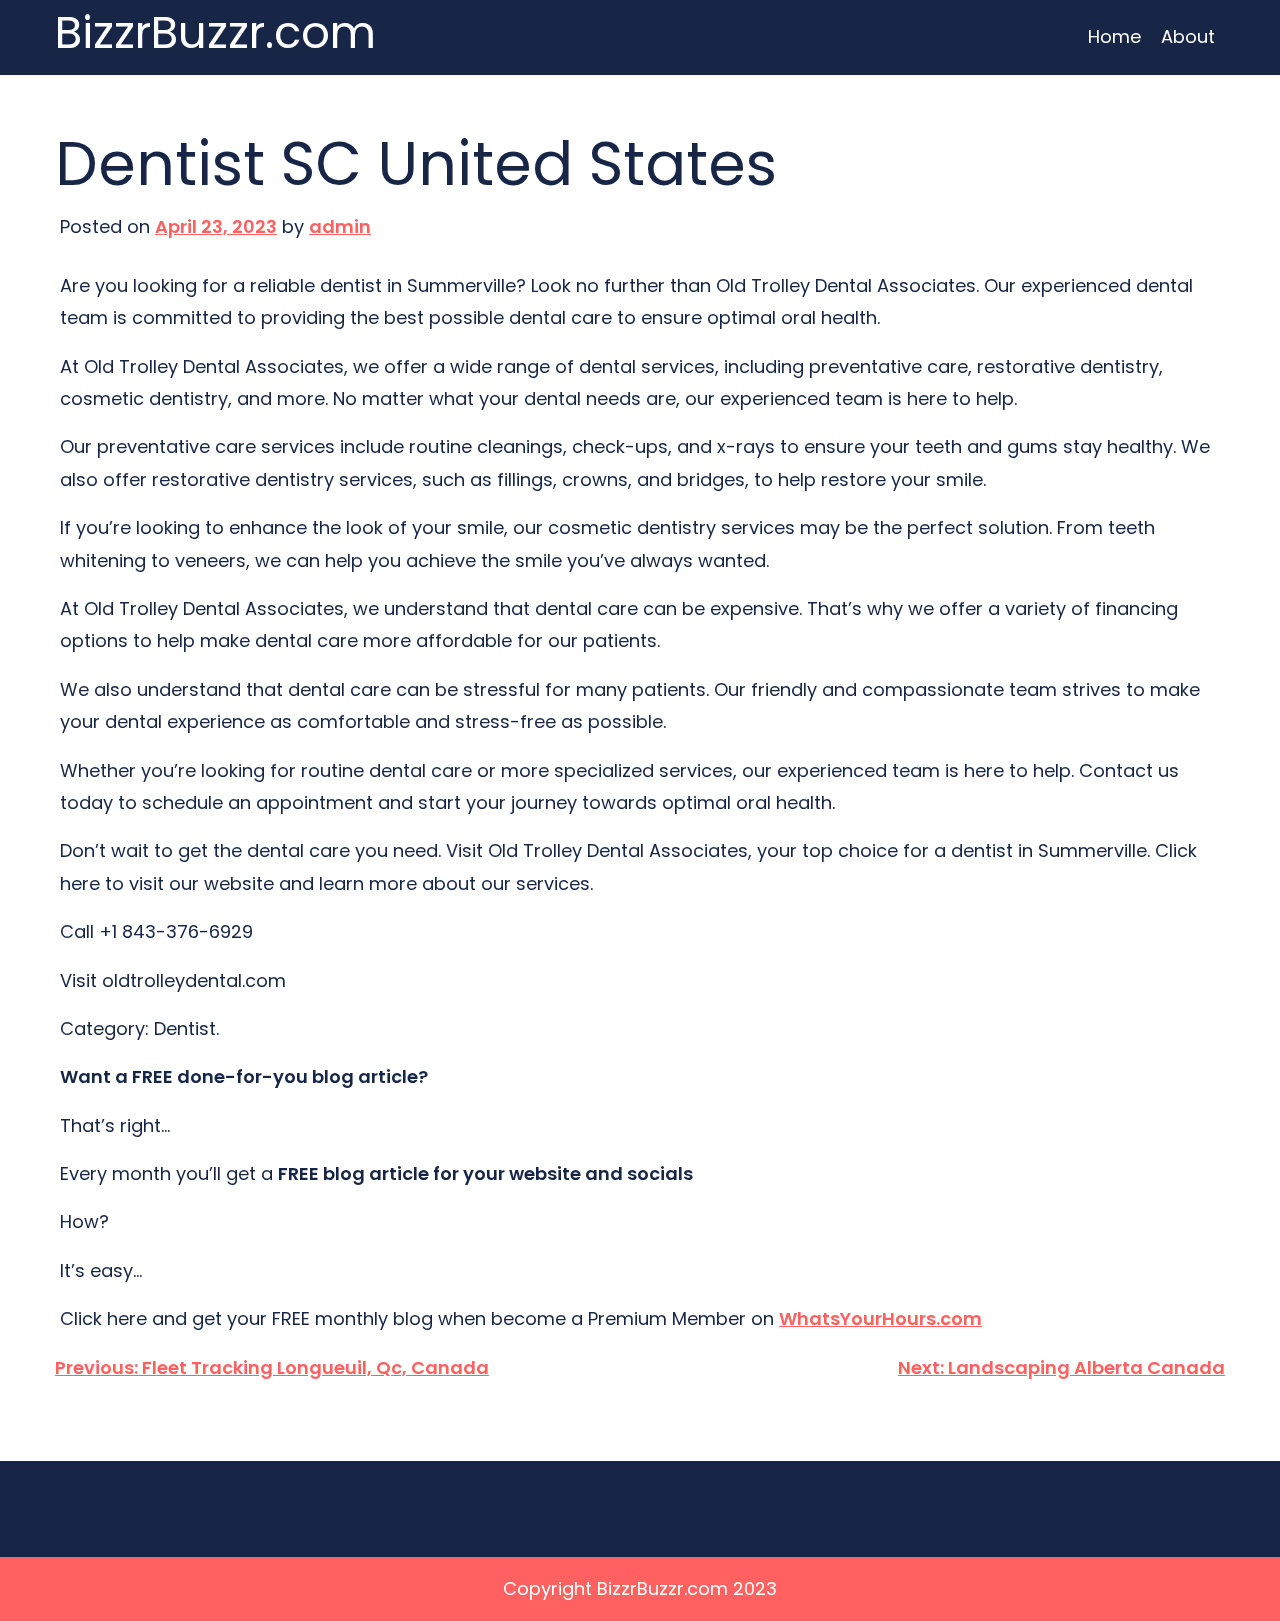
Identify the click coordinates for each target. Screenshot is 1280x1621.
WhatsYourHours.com (880, 1318)
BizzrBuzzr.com (215, 33)
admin (340, 226)
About (1188, 36)
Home (1114, 36)
